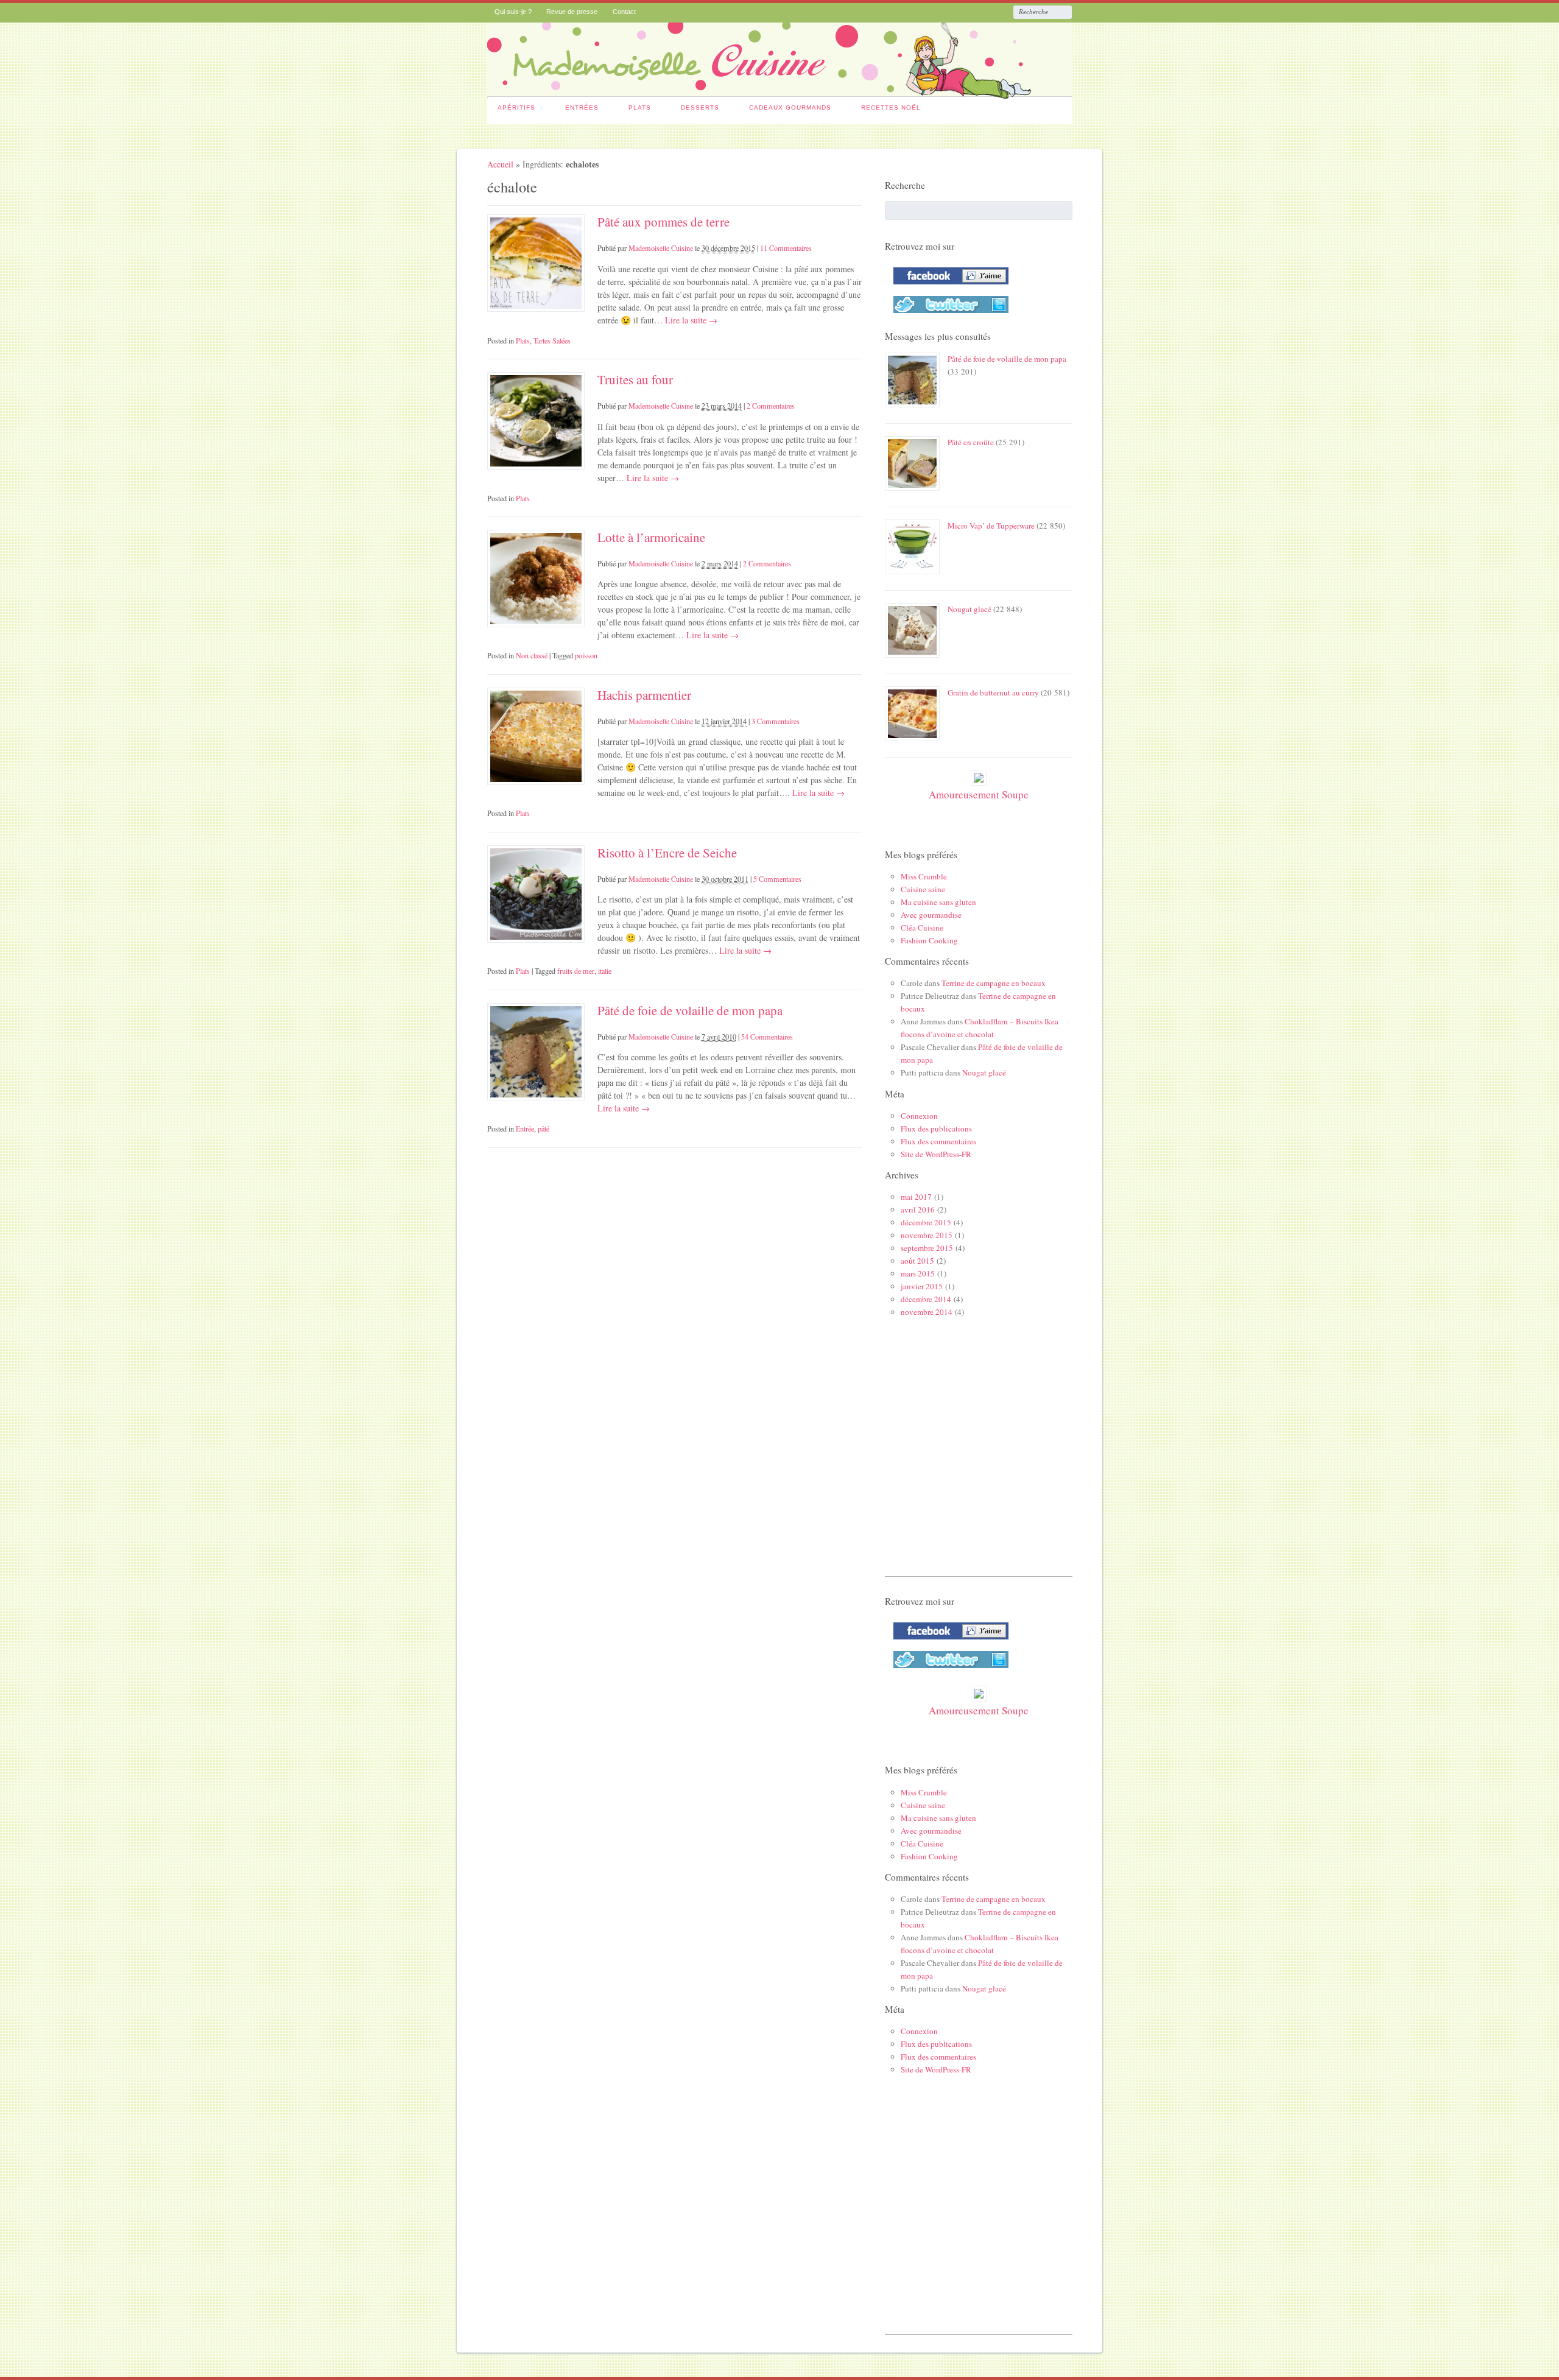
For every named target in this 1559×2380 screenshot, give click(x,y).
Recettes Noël (891, 107)
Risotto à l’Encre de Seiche (667, 853)
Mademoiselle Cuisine (661, 248)
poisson (586, 655)
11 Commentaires (786, 248)
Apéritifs (516, 107)
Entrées (582, 107)
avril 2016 (918, 1209)
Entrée (525, 1128)
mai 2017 (916, 1197)
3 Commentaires (776, 721)
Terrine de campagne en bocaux (994, 983)
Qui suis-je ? (513, 12)
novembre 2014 (927, 1312)
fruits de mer (576, 971)
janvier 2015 (922, 1286)
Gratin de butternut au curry (993, 692)
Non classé (532, 655)
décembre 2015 (926, 1222)
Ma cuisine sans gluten (938, 902)
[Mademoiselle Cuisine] (780, 93)
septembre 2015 (927, 1248)
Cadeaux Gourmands (790, 107)
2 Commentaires (771, 406)
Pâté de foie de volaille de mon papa (690, 1010)
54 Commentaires (767, 1037)
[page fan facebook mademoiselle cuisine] (948, 287)
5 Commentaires (777, 879)
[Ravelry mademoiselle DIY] (948, 315)
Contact (624, 12)
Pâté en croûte (971, 442)
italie (605, 971)
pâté (544, 1128)
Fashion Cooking (929, 940)
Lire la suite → (690, 320)
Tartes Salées (552, 340)
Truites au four (635, 379)
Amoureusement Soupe (979, 794)
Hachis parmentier (644, 695)
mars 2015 (918, 1273)
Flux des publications (936, 1128)
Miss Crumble (924, 876)
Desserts (700, 107)
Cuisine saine (923, 889)
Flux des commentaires (938, 1141)
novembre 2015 (927, 1235)
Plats (640, 107)
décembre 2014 (926, 1299)
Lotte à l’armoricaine (651, 537)
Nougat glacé (970, 609)
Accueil (500, 164)
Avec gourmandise (931, 915)
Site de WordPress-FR (936, 1154)
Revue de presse (572, 12)
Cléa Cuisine (922, 928)
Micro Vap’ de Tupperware (991, 526)
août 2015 (917, 1261)
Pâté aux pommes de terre (663, 222)
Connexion (919, 1116)
